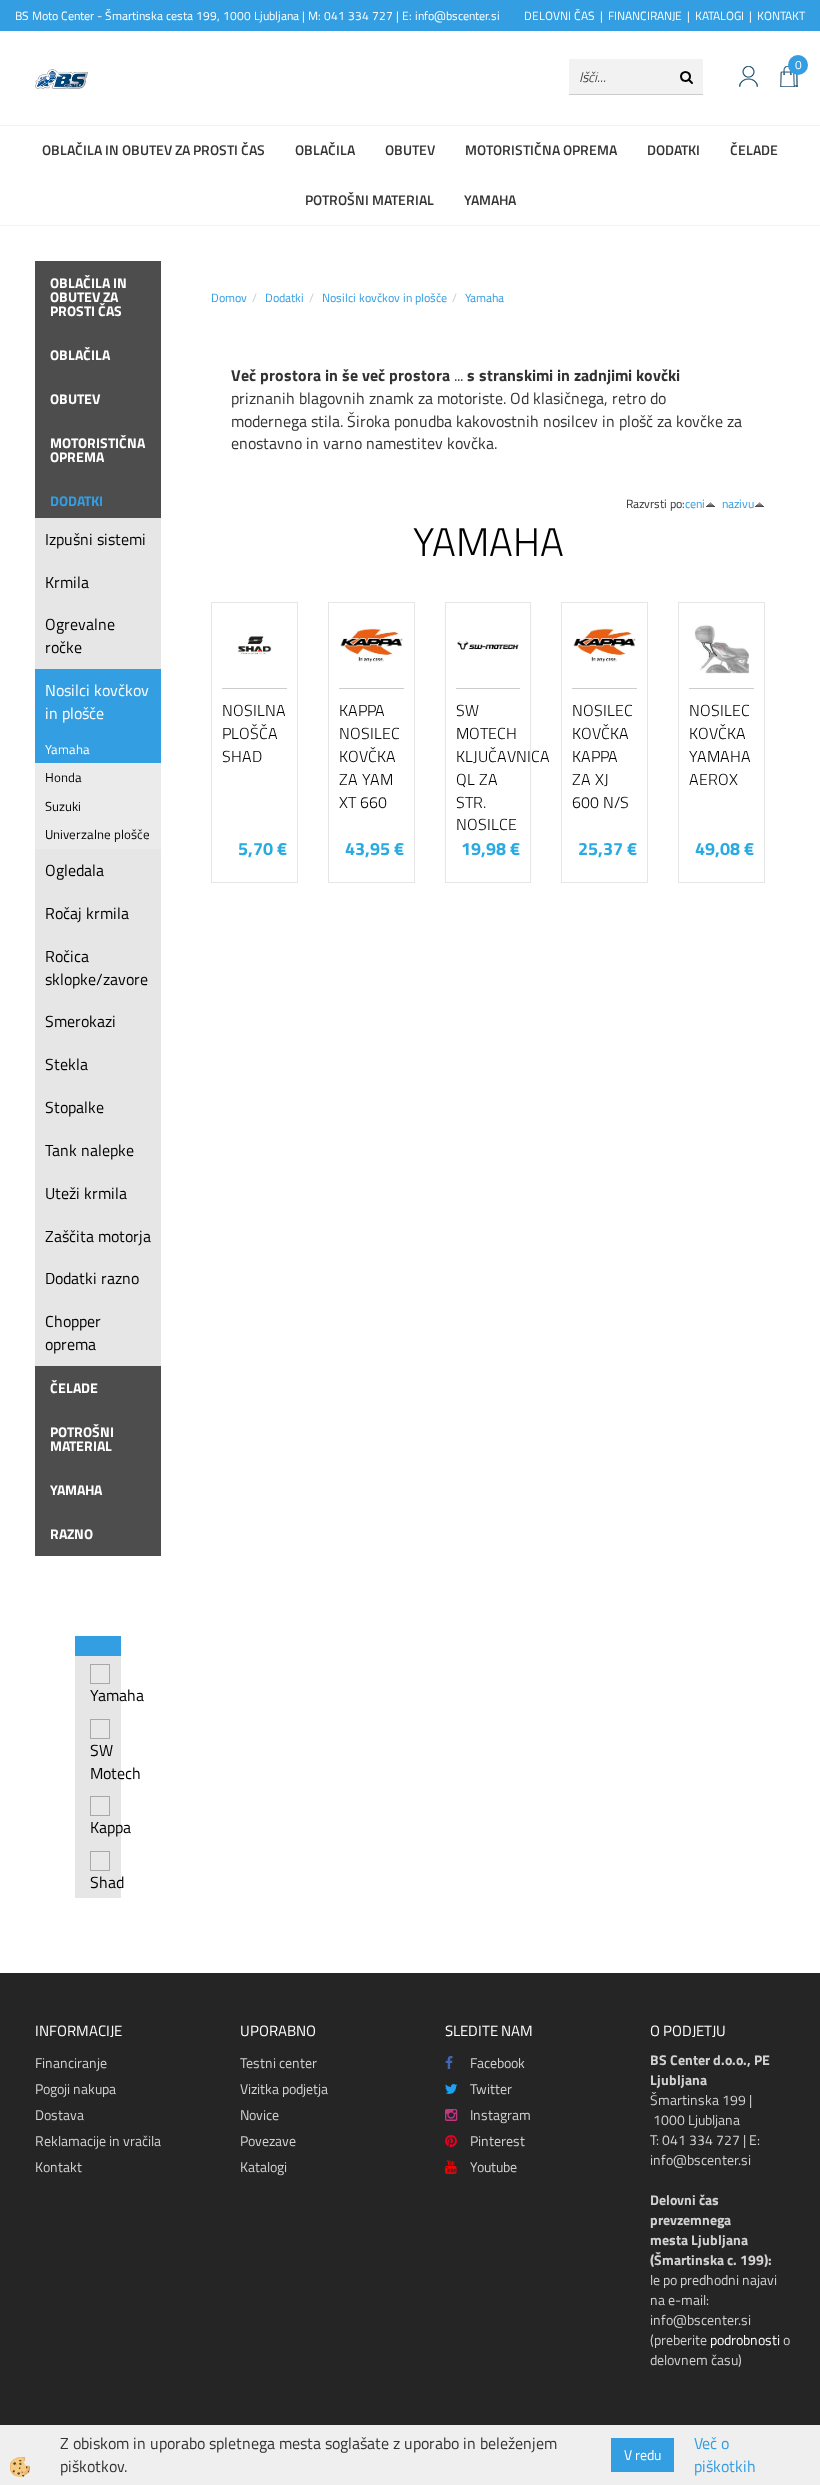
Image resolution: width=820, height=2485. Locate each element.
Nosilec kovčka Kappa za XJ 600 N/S (602, 755)
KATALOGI (719, 15)
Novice (259, 2114)
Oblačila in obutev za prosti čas (153, 149)
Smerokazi (80, 1021)
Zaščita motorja (98, 1236)
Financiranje (71, 2062)
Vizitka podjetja (284, 2088)
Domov (229, 297)
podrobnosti (745, 2339)
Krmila (67, 582)
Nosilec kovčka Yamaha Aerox (720, 744)
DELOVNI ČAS (559, 15)
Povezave (268, 2140)
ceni (695, 503)
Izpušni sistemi (95, 539)
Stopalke (74, 1107)
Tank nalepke (89, 1150)
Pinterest (497, 2140)
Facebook (497, 2062)
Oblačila (325, 149)
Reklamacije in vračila (98, 2140)
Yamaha (490, 199)
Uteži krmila (86, 1193)
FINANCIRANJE (645, 15)
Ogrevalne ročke (80, 635)
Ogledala (74, 870)
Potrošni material (369, 199)
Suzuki (63, 806)
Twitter (491, 2088)
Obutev (410, 149)
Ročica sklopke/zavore (96, 967)
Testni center (278, 2062)
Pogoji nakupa (75, 2088)
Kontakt (58, 2166)
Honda (63, 777)
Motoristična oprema (541, 149)
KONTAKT (781, 15)
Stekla (66, 1064)
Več (255, 706)
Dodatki (673, 149)
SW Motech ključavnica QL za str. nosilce (488, 767)
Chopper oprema (73, 1332)
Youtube (493, 2166)
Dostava (59, 2114)
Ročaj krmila (87, 913)
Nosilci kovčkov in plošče (97, 701)
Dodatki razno (92, 1278)
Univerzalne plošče (97, 834)
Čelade (754, 149)
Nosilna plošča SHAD (254, 733)
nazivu (738, 503)
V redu (642, 2454)
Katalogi (263, 2166)
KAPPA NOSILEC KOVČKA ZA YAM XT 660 (369, 755)
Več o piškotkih (725, 2455)
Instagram (500, 2114)
